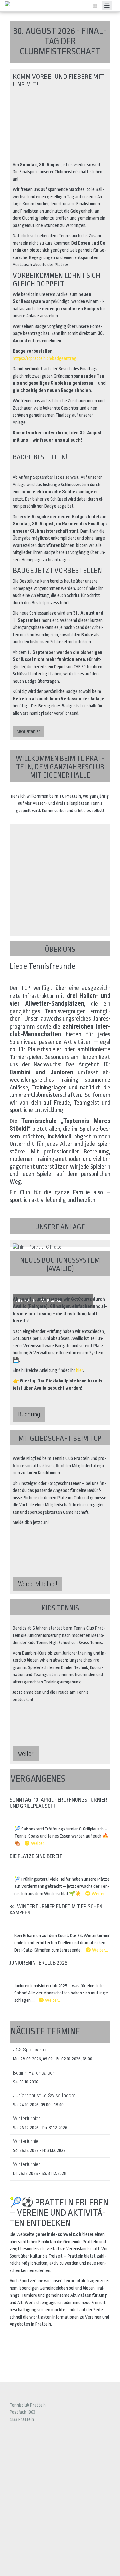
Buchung (29, 1414)
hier (80, 1370)
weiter (26, 1754)
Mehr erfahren (29, 731)
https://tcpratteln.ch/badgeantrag (45, 358)
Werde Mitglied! (37, 1584)
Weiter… (39, 1843)
